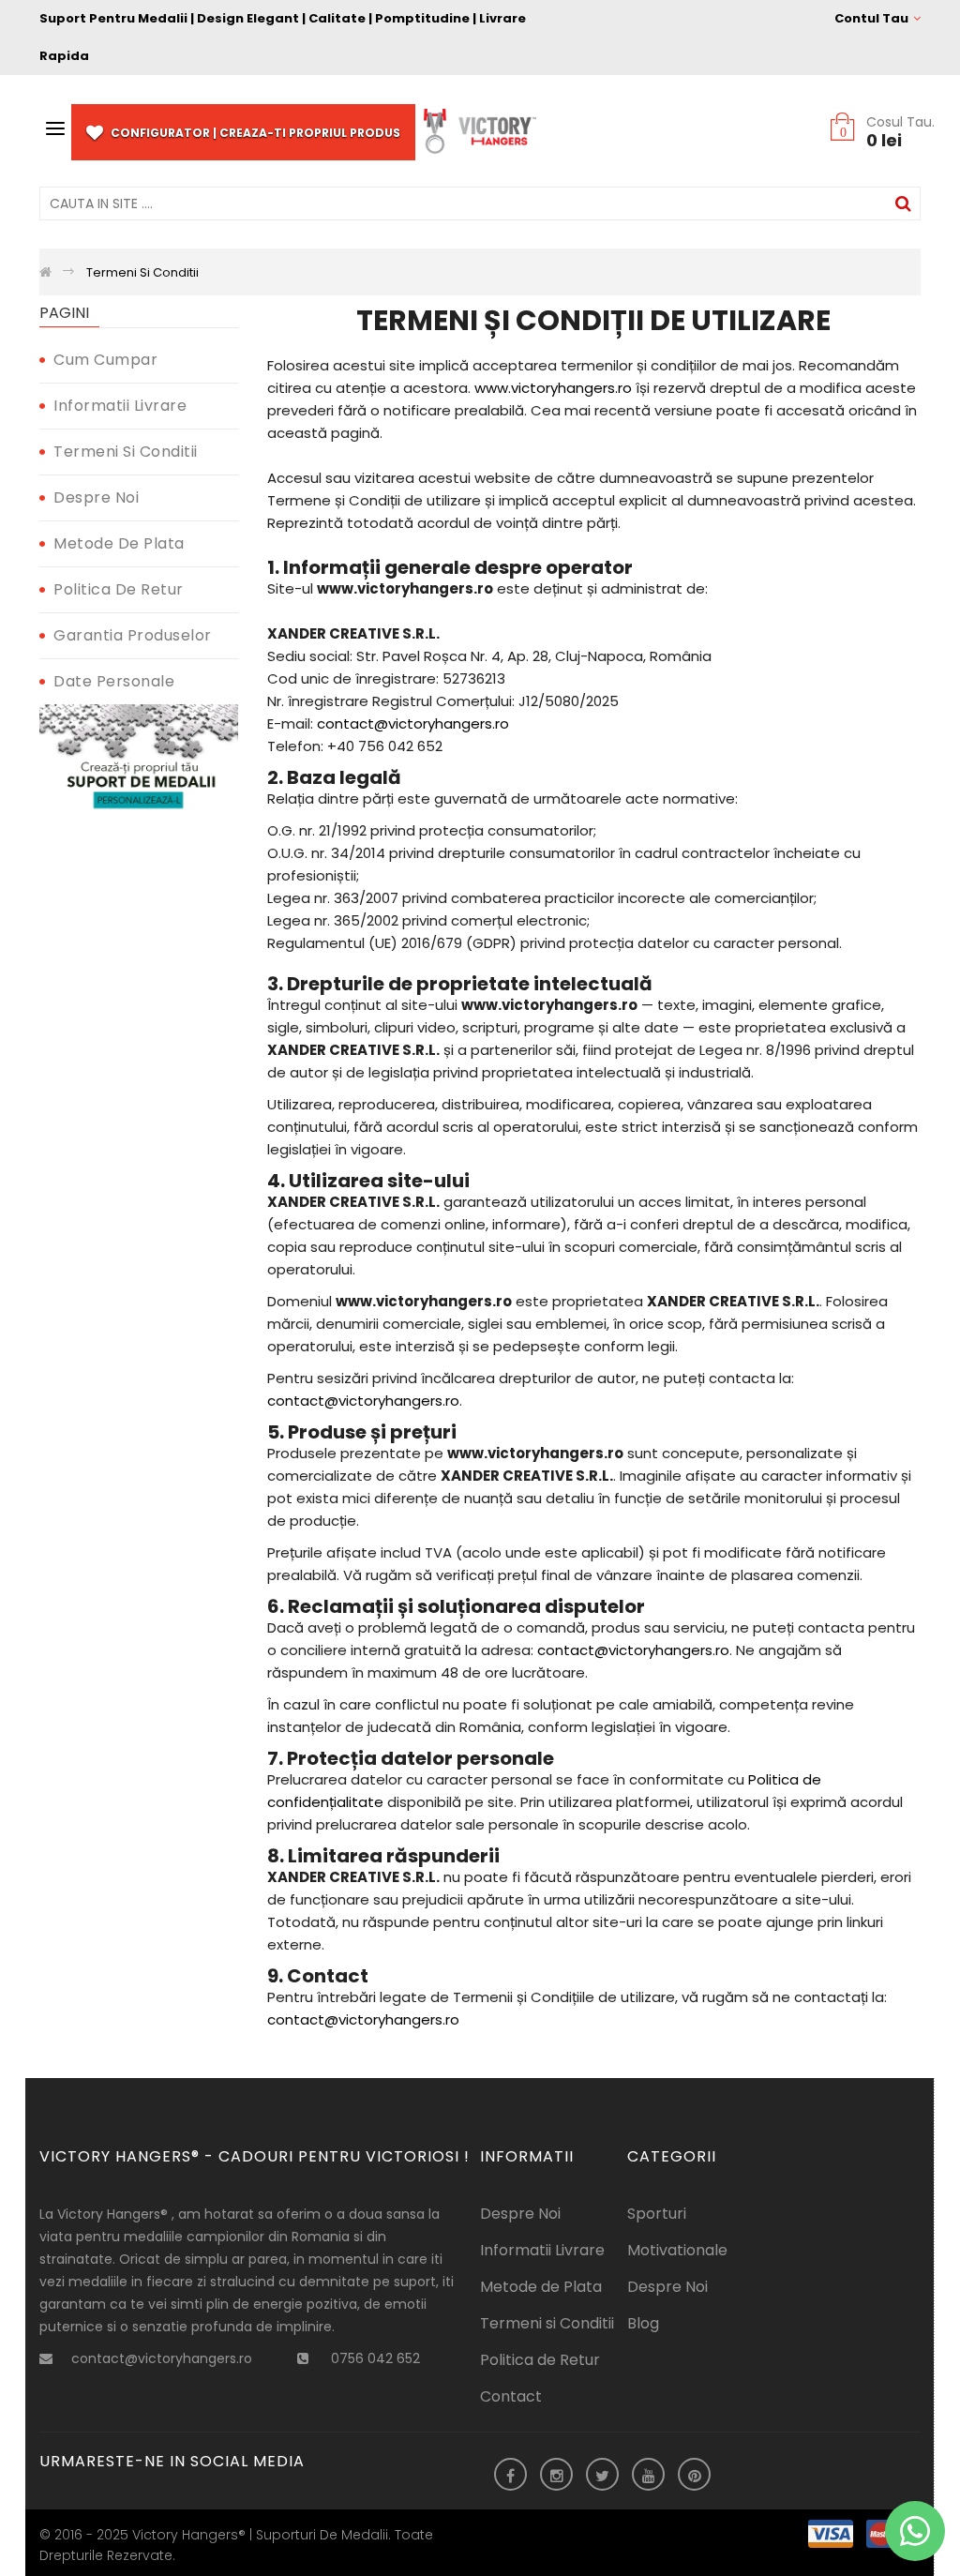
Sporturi (657, 2214)
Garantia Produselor (133, 635)
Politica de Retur (119, 589)
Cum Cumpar (105, 360)
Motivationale (677, 2250)
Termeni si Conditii (126, 452)
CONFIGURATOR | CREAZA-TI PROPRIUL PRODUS (254, 133)
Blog (643, 2323)
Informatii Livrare (120, 406)
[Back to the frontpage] (45, 272)
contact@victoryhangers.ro (413, 723)
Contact (511, 2396)
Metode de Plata (119, 543)
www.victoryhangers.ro (553, 388)
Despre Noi (96, 497)
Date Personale (114, 681)
